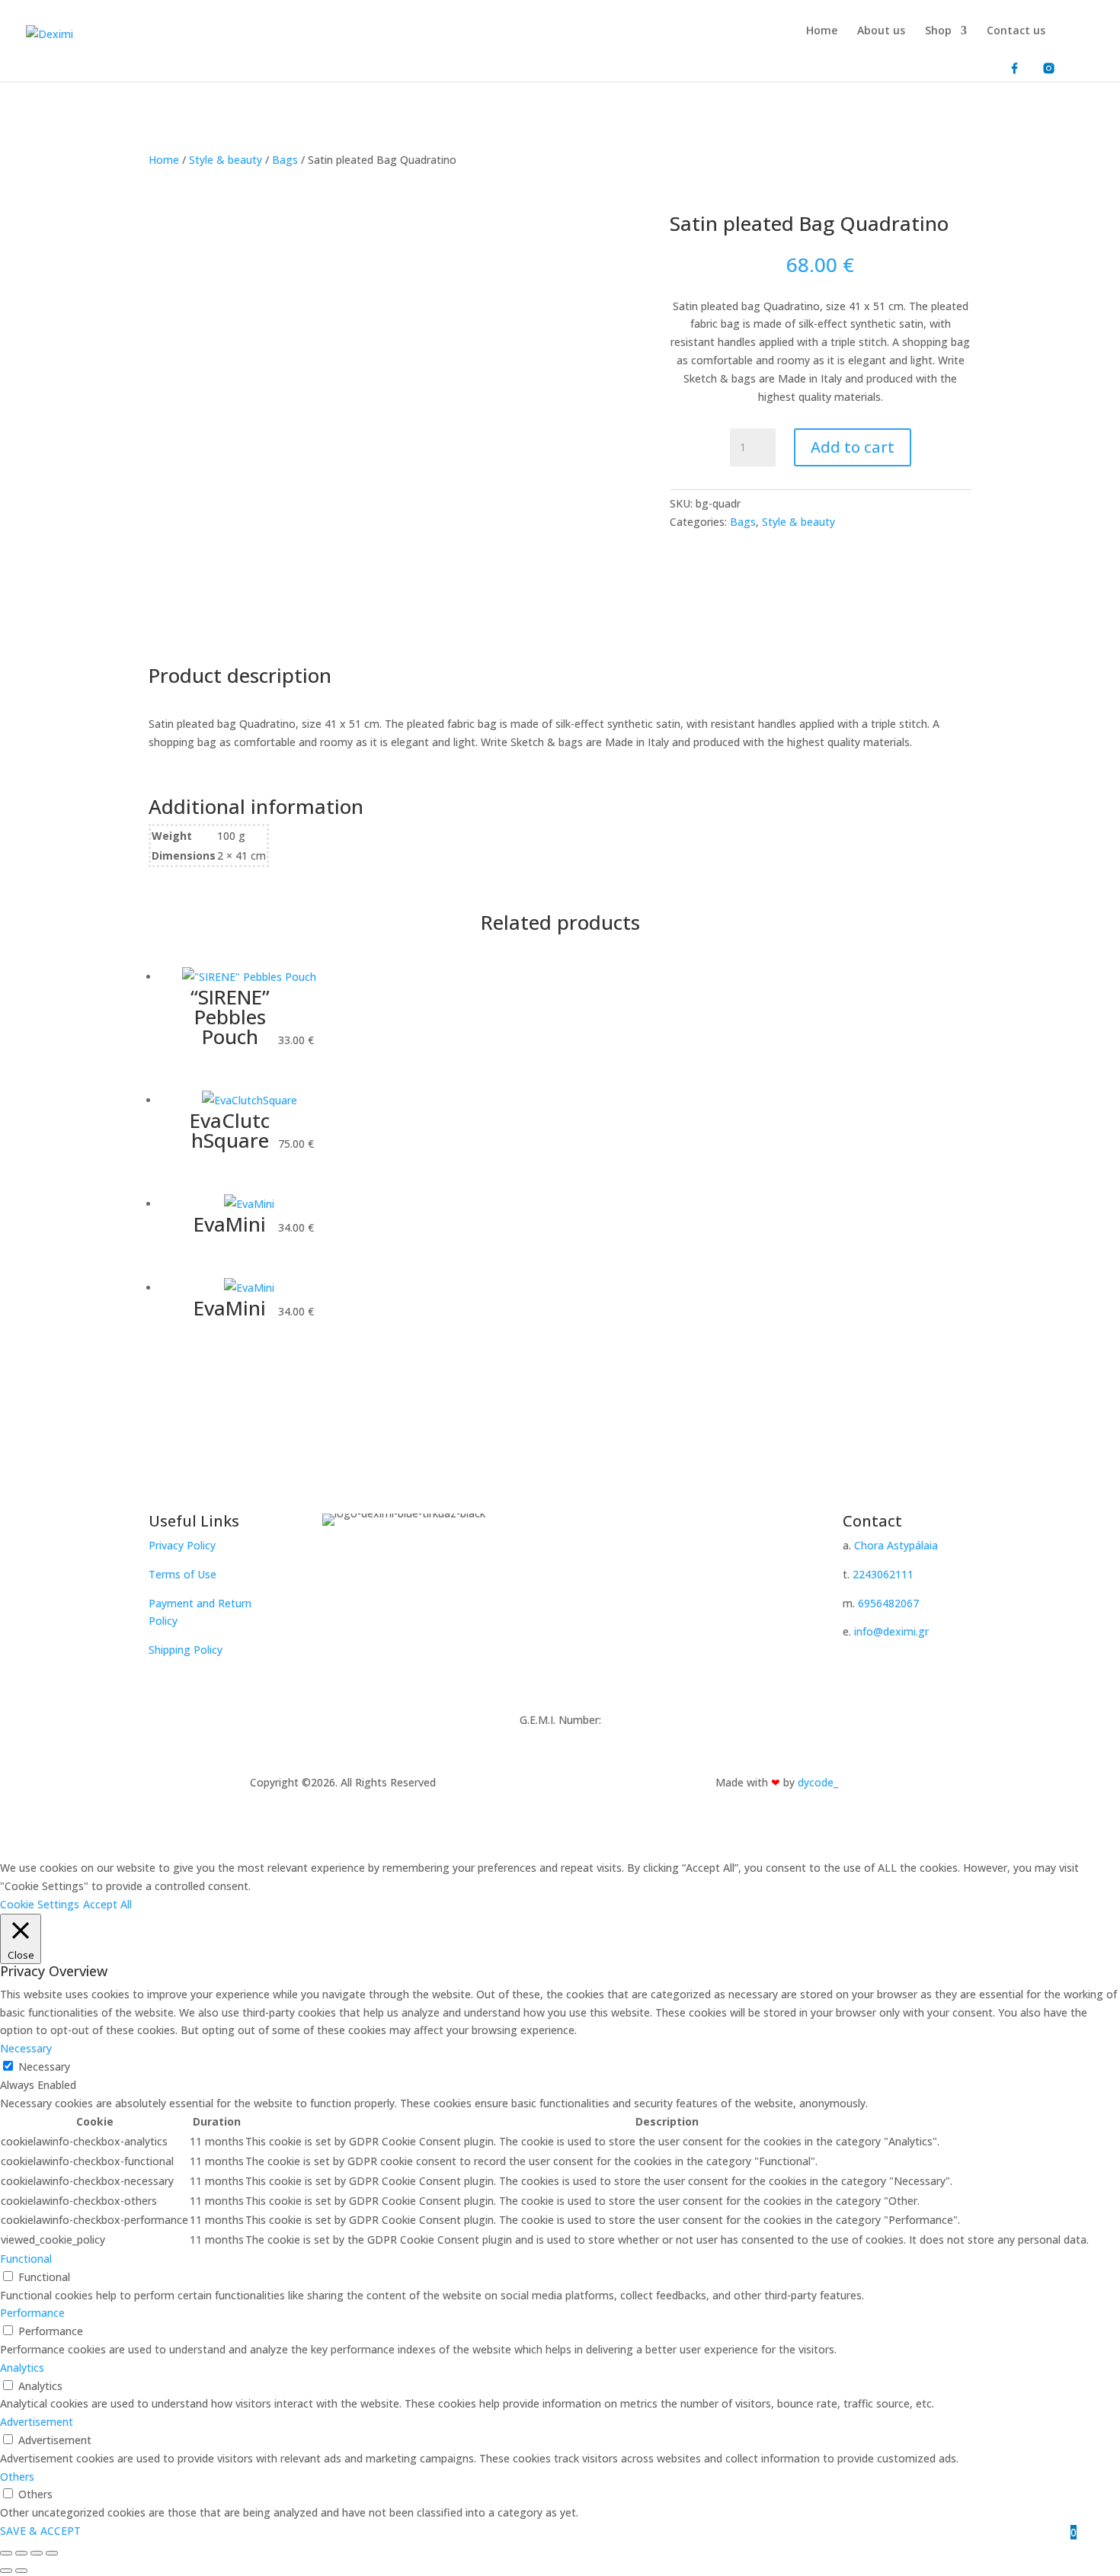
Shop (938, 31)
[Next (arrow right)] (21, 2571)
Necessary (44, 2067)
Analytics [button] (22, 2368)
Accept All (107, 1904)
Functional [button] (26, 2259)
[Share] (37, 2553)
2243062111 (883, 1574)
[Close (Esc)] (52, 2553)
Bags (285, 160)
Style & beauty (226, 160)
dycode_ (818, 1782)
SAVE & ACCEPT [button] (40, 2531)
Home (822, 31)
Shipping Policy (186, 1650)
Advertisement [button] (37, 2422)
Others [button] (17, 2477)
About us (881, 31)
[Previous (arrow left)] (6, 2571)
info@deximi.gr (891, 1631)
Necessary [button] (26, 2048)
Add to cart (853, 447)
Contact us (1016, 31)
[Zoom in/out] (6, 2553)
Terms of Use (182, 1574)
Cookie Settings (40, 1904)
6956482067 (888, 1603)
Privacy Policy (182, 1545)
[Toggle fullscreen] (21, 2553)
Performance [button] (32, 2313)
